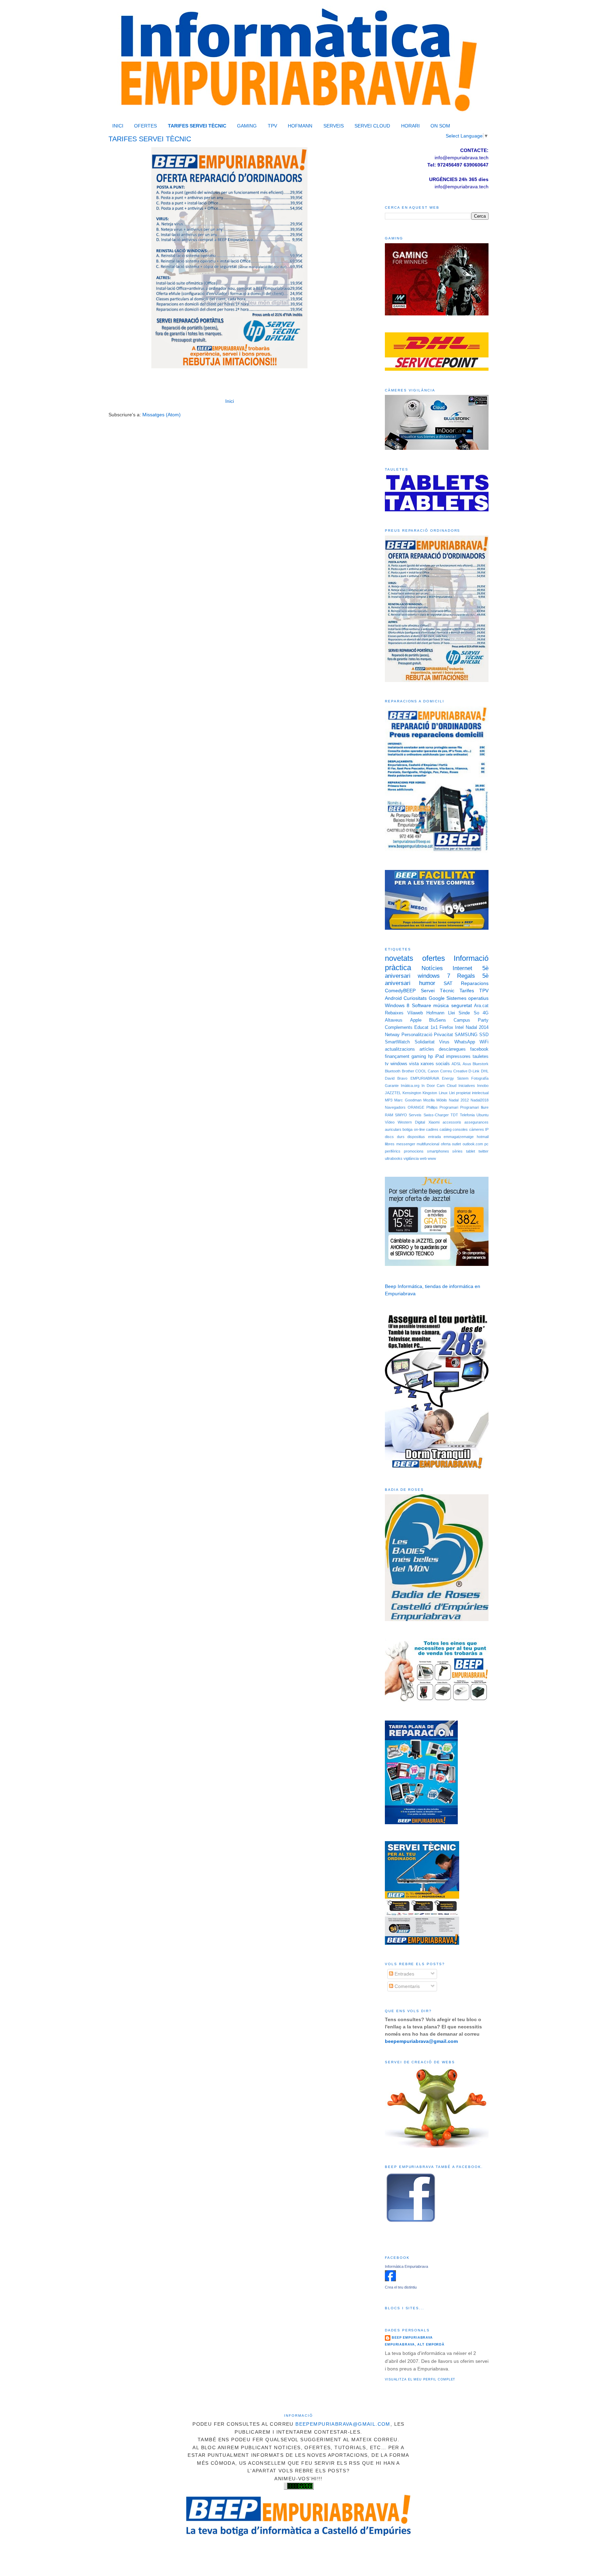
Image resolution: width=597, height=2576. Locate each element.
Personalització (417, 1035)
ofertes (434, 958)
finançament (397, 1057)
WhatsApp (465, 1042)
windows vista (405, 1064)
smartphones (438, 1151)
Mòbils (442, 1100)
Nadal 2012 (459, 1100)
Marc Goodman (408, 1100)
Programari (449, 1107)
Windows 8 (397, 1005)
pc (486, 1144)
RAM (389, 1115)
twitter (484, 1151)
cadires (432, 1129)
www (432, 1158)
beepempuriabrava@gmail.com (343, 2424)
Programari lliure (474, 1107)
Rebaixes (394, 1013)
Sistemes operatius (467, 998)
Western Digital (411, 1122)
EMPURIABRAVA (425, 1078)
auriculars (393, 1129)
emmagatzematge (459, 1137)
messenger (406, 1144)
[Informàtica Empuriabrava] (390, 2280)
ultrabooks (394, 1158)
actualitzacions (400, 1049)
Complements (399, 1027)
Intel (459, 1027)
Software (421, 1005)
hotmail (483, 1137)
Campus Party (471, 1020)
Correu (446, 1071)
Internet (462, 968)
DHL (485, 1071)
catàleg (446, 1129)
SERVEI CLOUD (372, 126)
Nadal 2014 (477, 1027)
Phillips (432, 1107)
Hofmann (435, 1013)
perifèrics (393, 1151)
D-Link (474, 1071)
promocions (414, 1151)
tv (387, 1064)
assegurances (476, 1122)
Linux (443, 1093)
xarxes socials (435, 1064)
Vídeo (390, 1122)
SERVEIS (334, 126)
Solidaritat (425, 1042)
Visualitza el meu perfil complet (420, 2379)
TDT (454, 1115)
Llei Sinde (459, 1013)
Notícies (432, 968)
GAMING (247, 126)
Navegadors (395, 1107)
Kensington (412, 1093)
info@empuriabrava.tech (462, 187)
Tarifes (467, 991)
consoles (460, 1129)
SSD (484, 1035)
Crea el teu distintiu (401, 2287)
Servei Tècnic (438, 991)
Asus (467, 1064)
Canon (433, 1071)
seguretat (462, 1005)
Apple (416, 1020)
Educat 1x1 (426, 1027)
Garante (392, 1086)
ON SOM (440, 126)
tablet (471, 1151)
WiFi (484, 1042)
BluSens (438, 1020)
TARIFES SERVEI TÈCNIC (197, 126)
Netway (392, 1035)
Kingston (430, 1093)
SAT (448, 983)
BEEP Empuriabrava (412, 2338)
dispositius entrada (424, 1137)
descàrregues (452, 1049)
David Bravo (396, 1078)
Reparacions (475, 983)
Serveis (415, 1115)
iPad (439, 1057)
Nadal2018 (480, 1100)
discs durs (395, 1137)
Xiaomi (434, 1122)
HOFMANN (300, 126)
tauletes (481, 1057)
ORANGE (416, 1107)
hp (430, 1057)
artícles (427, 1049)
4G (486, 1013)
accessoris (452, 1122)
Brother (408, 1071)
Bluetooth (393, 1071)
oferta (446, 1144)
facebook (479, 1049)
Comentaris (406, 1986)
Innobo (483, 1086)
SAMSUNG (466, 1035)
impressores (458, 1057)
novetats (399, 958)
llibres (390, 1144)
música (441, 1005)
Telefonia (467, 1115)
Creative (460, 1071)
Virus (444, 1042)
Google (437, 998)
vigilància (411, 1158)
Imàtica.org (410, 1086)
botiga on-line (414, 1129)
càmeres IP (479, 1129)
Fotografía (480, 1078)
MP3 (389, 1100)
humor (427, 983)
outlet (456, 1144)
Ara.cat (481, 1006)
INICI (118, 126)
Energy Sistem (455, 1078)
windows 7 (434, 976)
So (476, 1013)
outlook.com (473, 1144)
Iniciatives (467, 1086)
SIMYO (401, 1115)
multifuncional (428, 1144)
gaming (419, 1057)
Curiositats (415, 998)
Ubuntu (482, 1115)
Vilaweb (415, 1013)
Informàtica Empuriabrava (406, 2266)
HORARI (410, 126)
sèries (457, 1151)
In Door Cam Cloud (439, 1086)
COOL (421, 1071)
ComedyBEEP (400, 991)
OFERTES (145, 126)
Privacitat (443, 1035)
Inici (230, 401)
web (423, 1158)
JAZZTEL (393, 1093)
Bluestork (481, 1064)
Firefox (446, 1027)
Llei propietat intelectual (469, 1093)
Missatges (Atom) (162, 415)
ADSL (456, 1064)
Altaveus (394, 1020)
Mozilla (429, 1100)
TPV (272, 126)
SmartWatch (397, 1042)
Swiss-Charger (436, 1115)
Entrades (404, 1974)
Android (393, 998)
